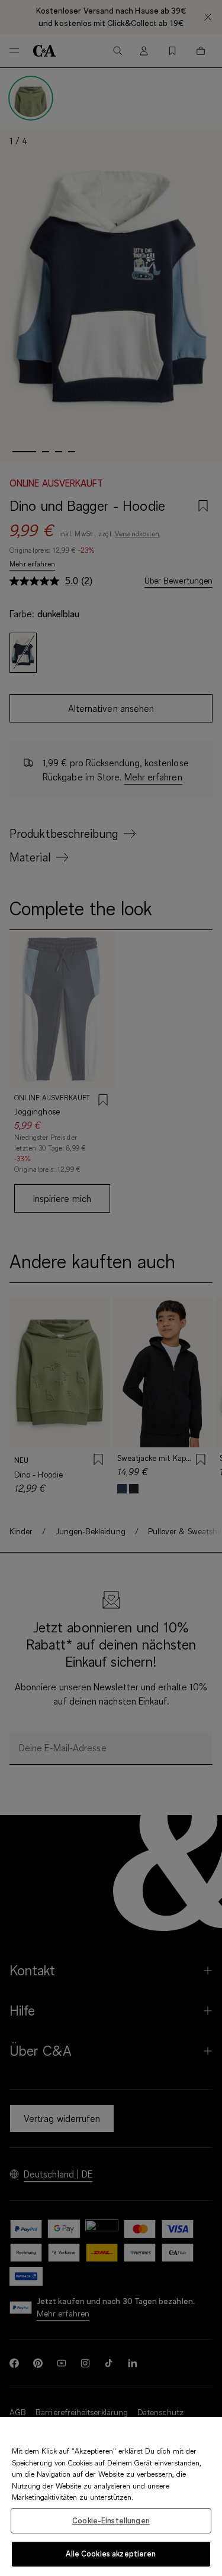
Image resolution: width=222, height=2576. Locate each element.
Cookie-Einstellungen (111, 2520)
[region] (111, 2496)
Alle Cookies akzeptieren (111, 2554)
